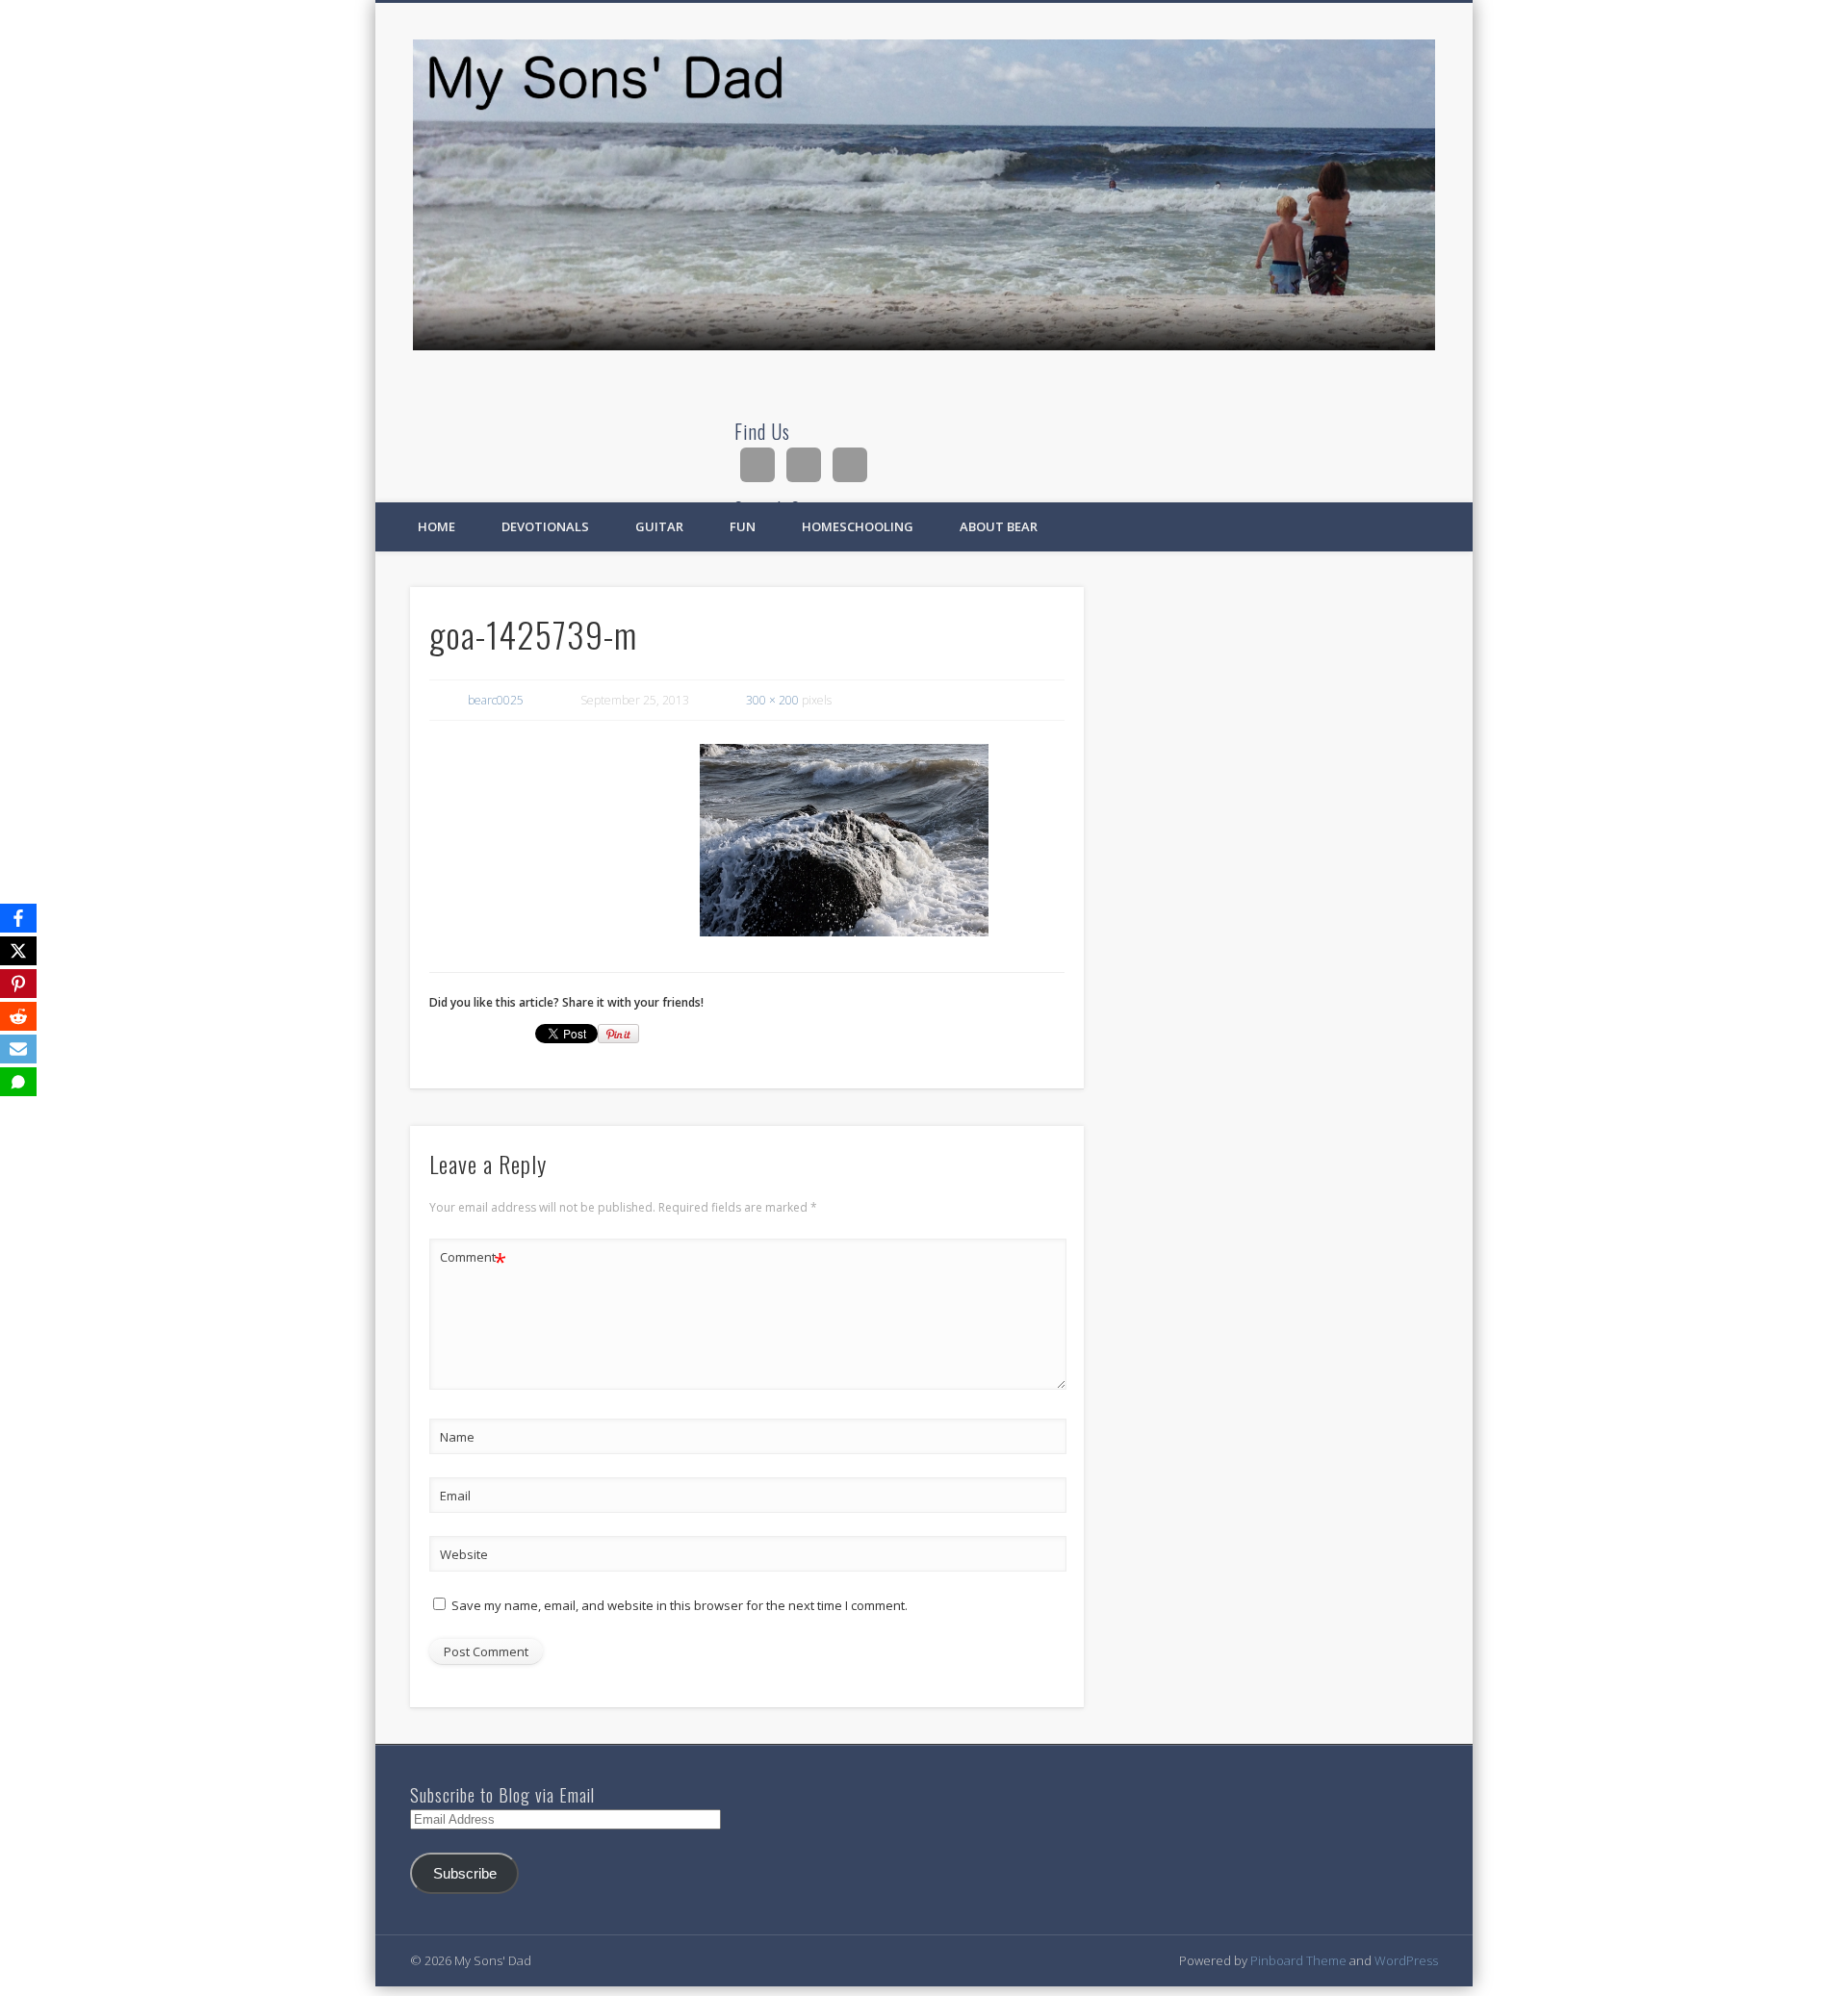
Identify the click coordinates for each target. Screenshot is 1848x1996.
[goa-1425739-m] (844, 840)
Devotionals (545, 526)
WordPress (1406, 1960)
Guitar (659, 526)
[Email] (18, 1049)
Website (464, 1554)
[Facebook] (18, 918)
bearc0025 (496, 700)
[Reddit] (18, 1016)
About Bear (999, 526)
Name (457, 1437)
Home (436, 526)
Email (455, 1496)
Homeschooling (858, 526)
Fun (743, 526)
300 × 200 (772, 700)
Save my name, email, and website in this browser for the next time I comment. (680, 1605)
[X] (18, 951)
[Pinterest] (18, 984)
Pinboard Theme (1298, 1960)
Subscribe (465, 1874)
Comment (473, 1260)
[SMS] (18, 1082)
